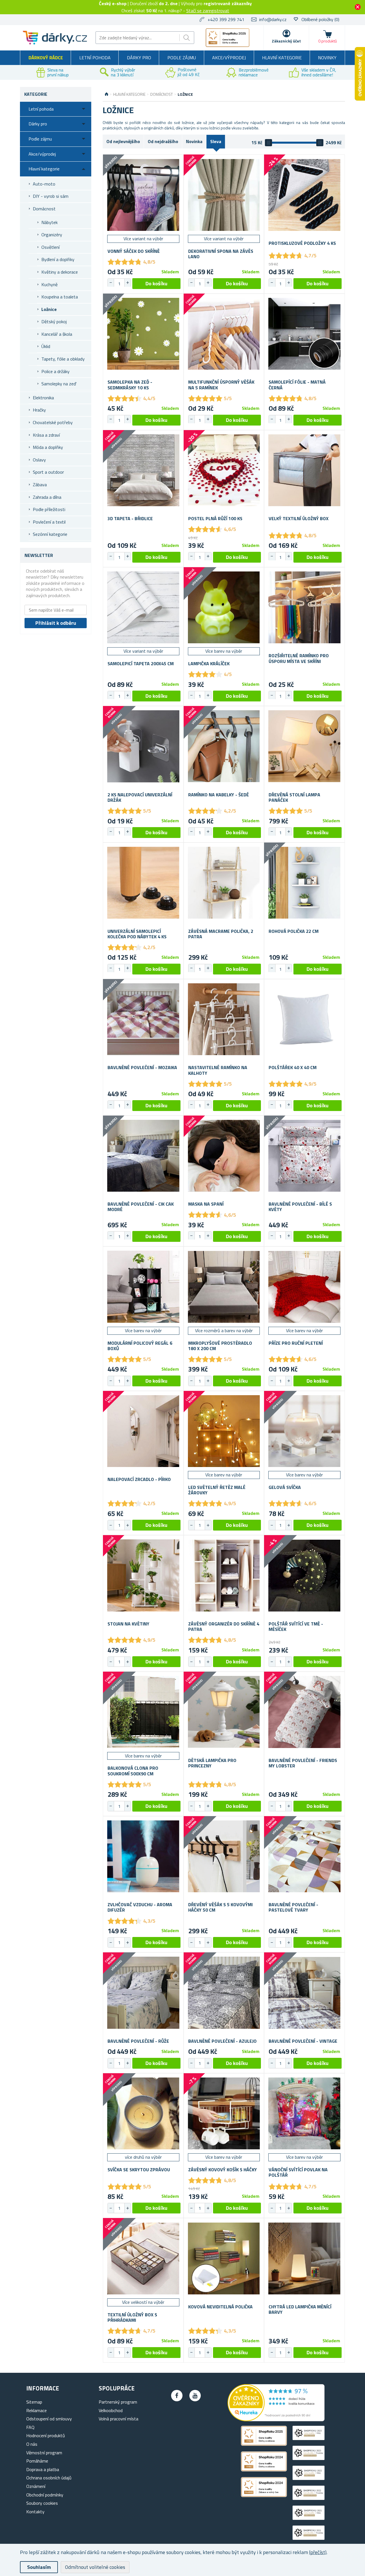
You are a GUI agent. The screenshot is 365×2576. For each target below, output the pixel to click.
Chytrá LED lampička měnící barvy (300, 2310)
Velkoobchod (111, 2410)
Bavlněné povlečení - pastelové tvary (293, 1907)
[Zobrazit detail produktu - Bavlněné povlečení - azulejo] (224, 1993)
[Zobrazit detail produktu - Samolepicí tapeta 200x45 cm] (143, 608)
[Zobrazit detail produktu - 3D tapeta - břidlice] (143, 470)
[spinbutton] (119, 284)
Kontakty (35, 2512)
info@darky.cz (273, 19)
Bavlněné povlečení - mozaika (142, 1068)
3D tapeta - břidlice (130, 519)
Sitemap (34, 2402)
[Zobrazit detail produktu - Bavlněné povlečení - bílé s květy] (304, 1156)
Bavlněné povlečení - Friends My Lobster (303, 1763)
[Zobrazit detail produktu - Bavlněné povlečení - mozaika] (143, 1019)
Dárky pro (139, 58)
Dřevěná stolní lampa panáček (294, 797)
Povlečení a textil (49, 522)
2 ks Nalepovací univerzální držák (140, 797)
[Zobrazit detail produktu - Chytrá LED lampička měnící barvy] (304, 2258)
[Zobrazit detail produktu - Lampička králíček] (224, 608)
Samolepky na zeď (59, 384)
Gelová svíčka (285, 1487)
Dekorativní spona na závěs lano (221, 254)
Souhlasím (39, 2567)
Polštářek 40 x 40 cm (293, 1068)
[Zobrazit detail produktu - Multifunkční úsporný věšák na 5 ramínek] (224, 334)
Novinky (327, 58)
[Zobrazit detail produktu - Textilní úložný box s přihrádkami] (143, 2258)
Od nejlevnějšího (123, 141)
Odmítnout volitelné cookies (95, 2567)
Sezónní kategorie (50, 534)
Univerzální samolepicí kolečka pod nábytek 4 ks (137, 934)
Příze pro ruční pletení (296, 1343)
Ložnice (49, 309)
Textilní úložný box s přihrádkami (132, 2317)
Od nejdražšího (163, 141)
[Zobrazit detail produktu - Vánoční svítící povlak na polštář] (304, 2114)
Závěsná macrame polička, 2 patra (221, 934)
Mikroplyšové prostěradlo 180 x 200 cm (220, 1346)
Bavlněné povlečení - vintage (303, 2041)
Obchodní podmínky (45, 2495)
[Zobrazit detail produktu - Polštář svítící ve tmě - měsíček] (304, 1575)
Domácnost (44, 209)
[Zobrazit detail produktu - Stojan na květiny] (143, 1575)
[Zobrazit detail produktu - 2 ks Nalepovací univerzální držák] (143, 746)
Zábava (40, 485)
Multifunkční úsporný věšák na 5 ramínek (221, 385)
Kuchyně (49, 284)
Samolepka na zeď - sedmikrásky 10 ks (130, 385)
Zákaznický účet (286, 41)
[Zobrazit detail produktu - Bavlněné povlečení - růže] (143, 1993)
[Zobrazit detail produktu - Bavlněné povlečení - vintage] (304, 1993)
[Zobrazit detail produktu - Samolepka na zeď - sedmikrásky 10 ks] (143, 334)
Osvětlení (50, 247)
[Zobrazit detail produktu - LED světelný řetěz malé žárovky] (224, 1431)
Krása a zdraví (46, 435)
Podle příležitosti (49, 509)
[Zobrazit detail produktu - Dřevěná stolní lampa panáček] (304, 746)
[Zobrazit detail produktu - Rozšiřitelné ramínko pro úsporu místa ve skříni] (304, 608)
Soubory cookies (42, 2503)
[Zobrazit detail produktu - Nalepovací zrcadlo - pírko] (143, 1431)
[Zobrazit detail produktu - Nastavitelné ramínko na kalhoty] (224, 1019)
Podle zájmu (182, 58)
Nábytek (49, 222)
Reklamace (36, 2410)
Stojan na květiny (128, 1624)
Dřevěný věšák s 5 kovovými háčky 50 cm (220, 1907)
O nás (32, 2444)
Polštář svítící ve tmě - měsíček (296, 1627)
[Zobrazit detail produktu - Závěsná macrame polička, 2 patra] (224, 883)
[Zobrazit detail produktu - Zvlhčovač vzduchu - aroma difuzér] (143, 1856)
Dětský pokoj (54, 322)
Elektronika (43, 398)
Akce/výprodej (229, 58)
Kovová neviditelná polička (220, 2307)
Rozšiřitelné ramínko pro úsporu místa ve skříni (299, 658)
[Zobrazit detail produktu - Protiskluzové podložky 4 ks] (304, 195)
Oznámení (36, 2486)
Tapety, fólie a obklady (63, 359)
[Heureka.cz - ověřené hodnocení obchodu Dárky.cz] (276, 2420)
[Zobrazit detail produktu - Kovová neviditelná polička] (224, 2258)
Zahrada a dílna (47, 497)
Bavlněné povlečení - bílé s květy (300, 1207)
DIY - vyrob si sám (51, 196)
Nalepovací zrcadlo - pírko (139, 1479)
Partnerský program (118, 2402)
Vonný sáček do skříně (134, 251)
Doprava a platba (43, 2469)
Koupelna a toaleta (60, 297)
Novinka (194, 141)
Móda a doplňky (48, 447)
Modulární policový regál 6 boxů (140, 1346)
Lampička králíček (209, 664)
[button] (127, 283)
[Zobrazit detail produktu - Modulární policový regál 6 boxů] (143, 1287)
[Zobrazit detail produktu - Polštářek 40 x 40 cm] (304, 1019)
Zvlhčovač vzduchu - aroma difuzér (140, 1907)
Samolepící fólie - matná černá (297, 385)
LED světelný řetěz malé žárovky (217, 1490)
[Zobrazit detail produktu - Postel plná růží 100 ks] (224, 470)
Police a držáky (55, 371)
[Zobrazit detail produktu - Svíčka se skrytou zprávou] (143, 2114)
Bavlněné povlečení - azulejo (222, 2041)
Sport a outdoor (48, 472)
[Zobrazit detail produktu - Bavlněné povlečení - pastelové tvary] (304, 1856)
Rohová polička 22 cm (294, 931)
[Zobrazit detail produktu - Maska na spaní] (224, 1156)
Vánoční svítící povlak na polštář (298, 2172)
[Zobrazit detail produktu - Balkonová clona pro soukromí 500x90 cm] (143, 1712)
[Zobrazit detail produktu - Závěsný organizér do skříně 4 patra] (224, 1575)
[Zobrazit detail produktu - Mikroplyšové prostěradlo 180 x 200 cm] (224, 1287)
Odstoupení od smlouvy (49, 2419)
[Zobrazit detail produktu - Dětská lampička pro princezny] (224, 1712)
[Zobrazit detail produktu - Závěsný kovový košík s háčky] (224, 2114)
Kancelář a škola (57, 334)
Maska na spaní (206, 1204)
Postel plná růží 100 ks (215, 519)
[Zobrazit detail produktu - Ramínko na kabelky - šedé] (224, 746)
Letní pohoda (95, 58)
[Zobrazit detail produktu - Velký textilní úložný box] (304, 470)
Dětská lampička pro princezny (212, 1763)
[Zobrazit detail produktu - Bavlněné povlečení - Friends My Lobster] (304, 1712)
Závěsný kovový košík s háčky (223, 2170)
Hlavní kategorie (282, 58)
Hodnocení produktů (46, 2435)
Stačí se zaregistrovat (208, 11)
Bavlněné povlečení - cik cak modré (141, 1207)
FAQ (30, 2427)
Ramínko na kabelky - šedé (219, 795)
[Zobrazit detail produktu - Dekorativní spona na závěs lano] (224, 195)
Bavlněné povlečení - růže (138, 2041)
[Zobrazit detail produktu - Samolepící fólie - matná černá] (304, 334)
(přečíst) (318, 2552)
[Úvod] (107, 94)
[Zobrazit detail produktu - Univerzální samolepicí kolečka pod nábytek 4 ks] (143, 883)
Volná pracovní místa (118, 2419)
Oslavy (39, 460)
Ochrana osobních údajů (49, 2478)
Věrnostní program (44, 2453)
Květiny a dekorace (60, 272)
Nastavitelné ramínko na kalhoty (218, 1070)
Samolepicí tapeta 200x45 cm (141, 664)
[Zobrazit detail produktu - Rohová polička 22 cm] (304, 883)
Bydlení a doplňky (58, 259)
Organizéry (52, 235)
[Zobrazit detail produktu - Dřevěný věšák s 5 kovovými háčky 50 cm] (224, 1856)
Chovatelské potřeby (53, 422)
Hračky (39, 410)
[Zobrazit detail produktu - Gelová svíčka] (304, 1431)
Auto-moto (44, 184)
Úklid (46, 346)
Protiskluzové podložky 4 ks (302, 243)
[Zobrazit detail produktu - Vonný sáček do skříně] (143, 195)
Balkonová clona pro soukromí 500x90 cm (133, 1771)
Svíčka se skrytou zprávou (139, 2170)
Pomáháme (37, 2461)
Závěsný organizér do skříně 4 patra (224, 1627)
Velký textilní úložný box (299, 519)
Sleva (216, 141)
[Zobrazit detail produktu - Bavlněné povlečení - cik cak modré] (143, 1156)
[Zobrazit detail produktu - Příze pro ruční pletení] (304, 1287)
